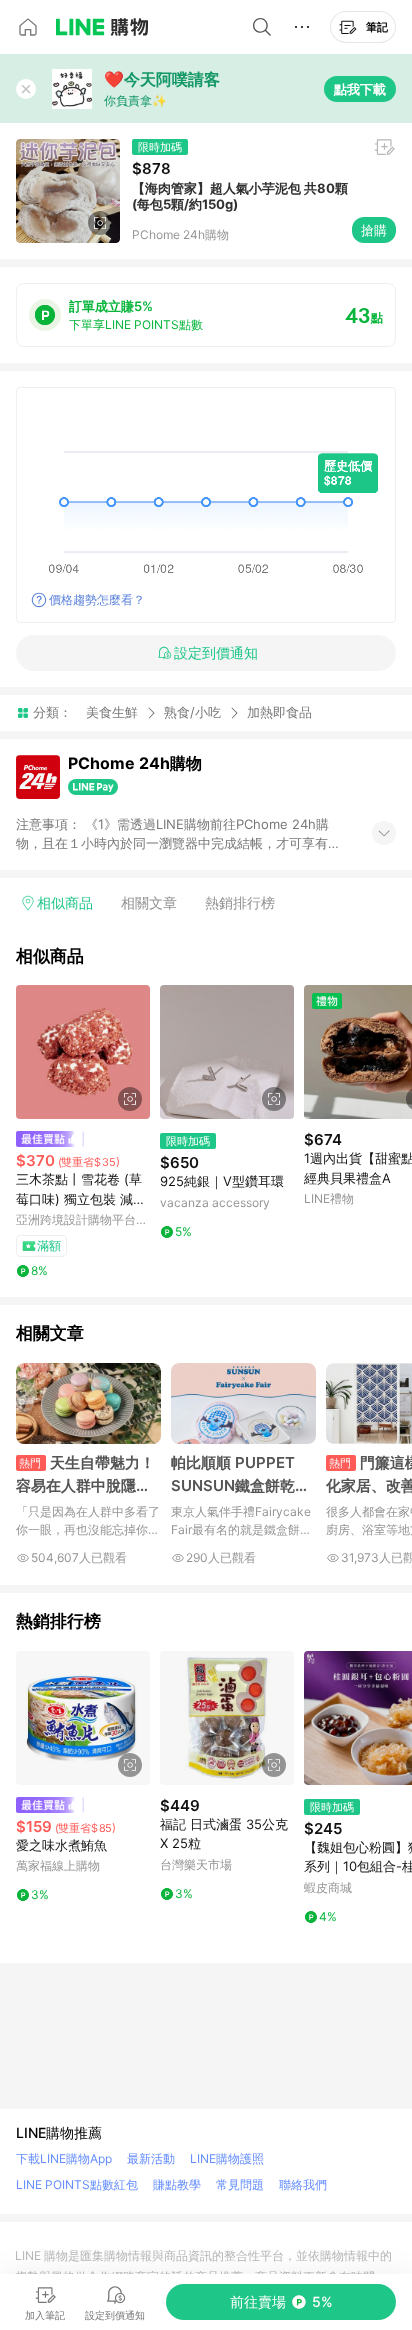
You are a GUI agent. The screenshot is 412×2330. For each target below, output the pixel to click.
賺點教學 (177, 2184)
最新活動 (151, 2158)
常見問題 (240, 2184)
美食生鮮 (112, 712)
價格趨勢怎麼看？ (97, 599)
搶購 (374, 230)
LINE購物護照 (227, 2158)
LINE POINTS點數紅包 (77, 2184)
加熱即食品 (279, 712)
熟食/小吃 (192, 712)
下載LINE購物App (64, 2158)
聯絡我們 (303, 2184)
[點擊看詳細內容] (83, 1052)
